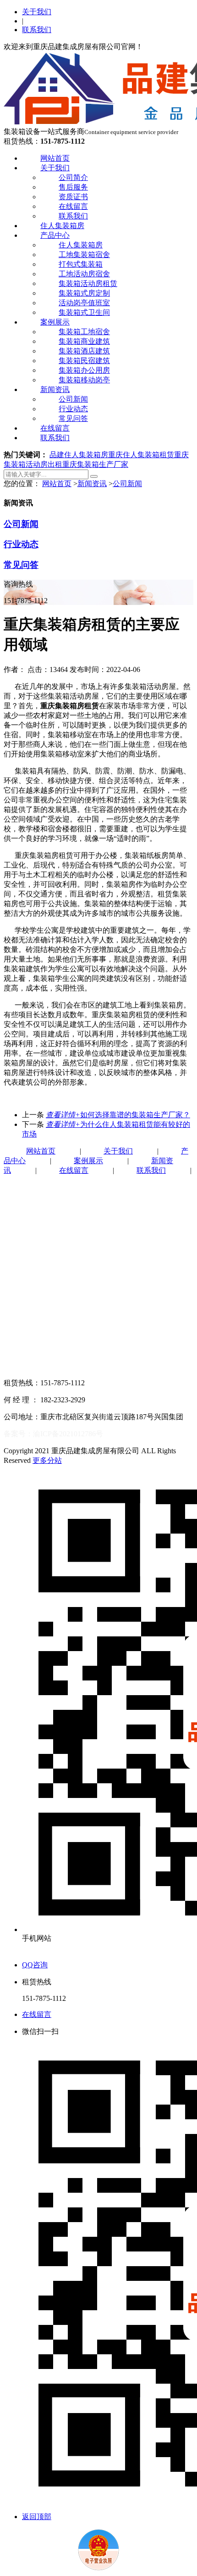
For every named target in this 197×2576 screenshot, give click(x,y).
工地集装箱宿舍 (84, 255)
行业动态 (73, 409)
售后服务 (73, 187)
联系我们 (37, 30)
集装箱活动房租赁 (88, 283)
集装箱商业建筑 (84, 341)
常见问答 (73, 418)
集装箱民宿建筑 (84, 361)
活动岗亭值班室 (84, 303)
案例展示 (55, 322)
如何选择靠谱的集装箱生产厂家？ (118, 1115)
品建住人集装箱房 (79, 455)
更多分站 (47, 1460)
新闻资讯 (55, 389)
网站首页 (55, 158)
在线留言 (73, 206)
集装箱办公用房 (84, 370)
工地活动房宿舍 (84, 274)
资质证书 (73, 197)
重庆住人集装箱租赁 (141, 455)
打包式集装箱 (81, 264)
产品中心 (55, 235)
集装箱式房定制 (84, 293)
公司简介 (73, 177)
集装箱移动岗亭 (84, 380)
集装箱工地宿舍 (84, 332)
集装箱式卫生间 (84, 312)
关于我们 (37, 12)
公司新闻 (73, 399)
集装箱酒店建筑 (84, 351)
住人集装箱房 (62, 226)
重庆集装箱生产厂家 (95, 464)
